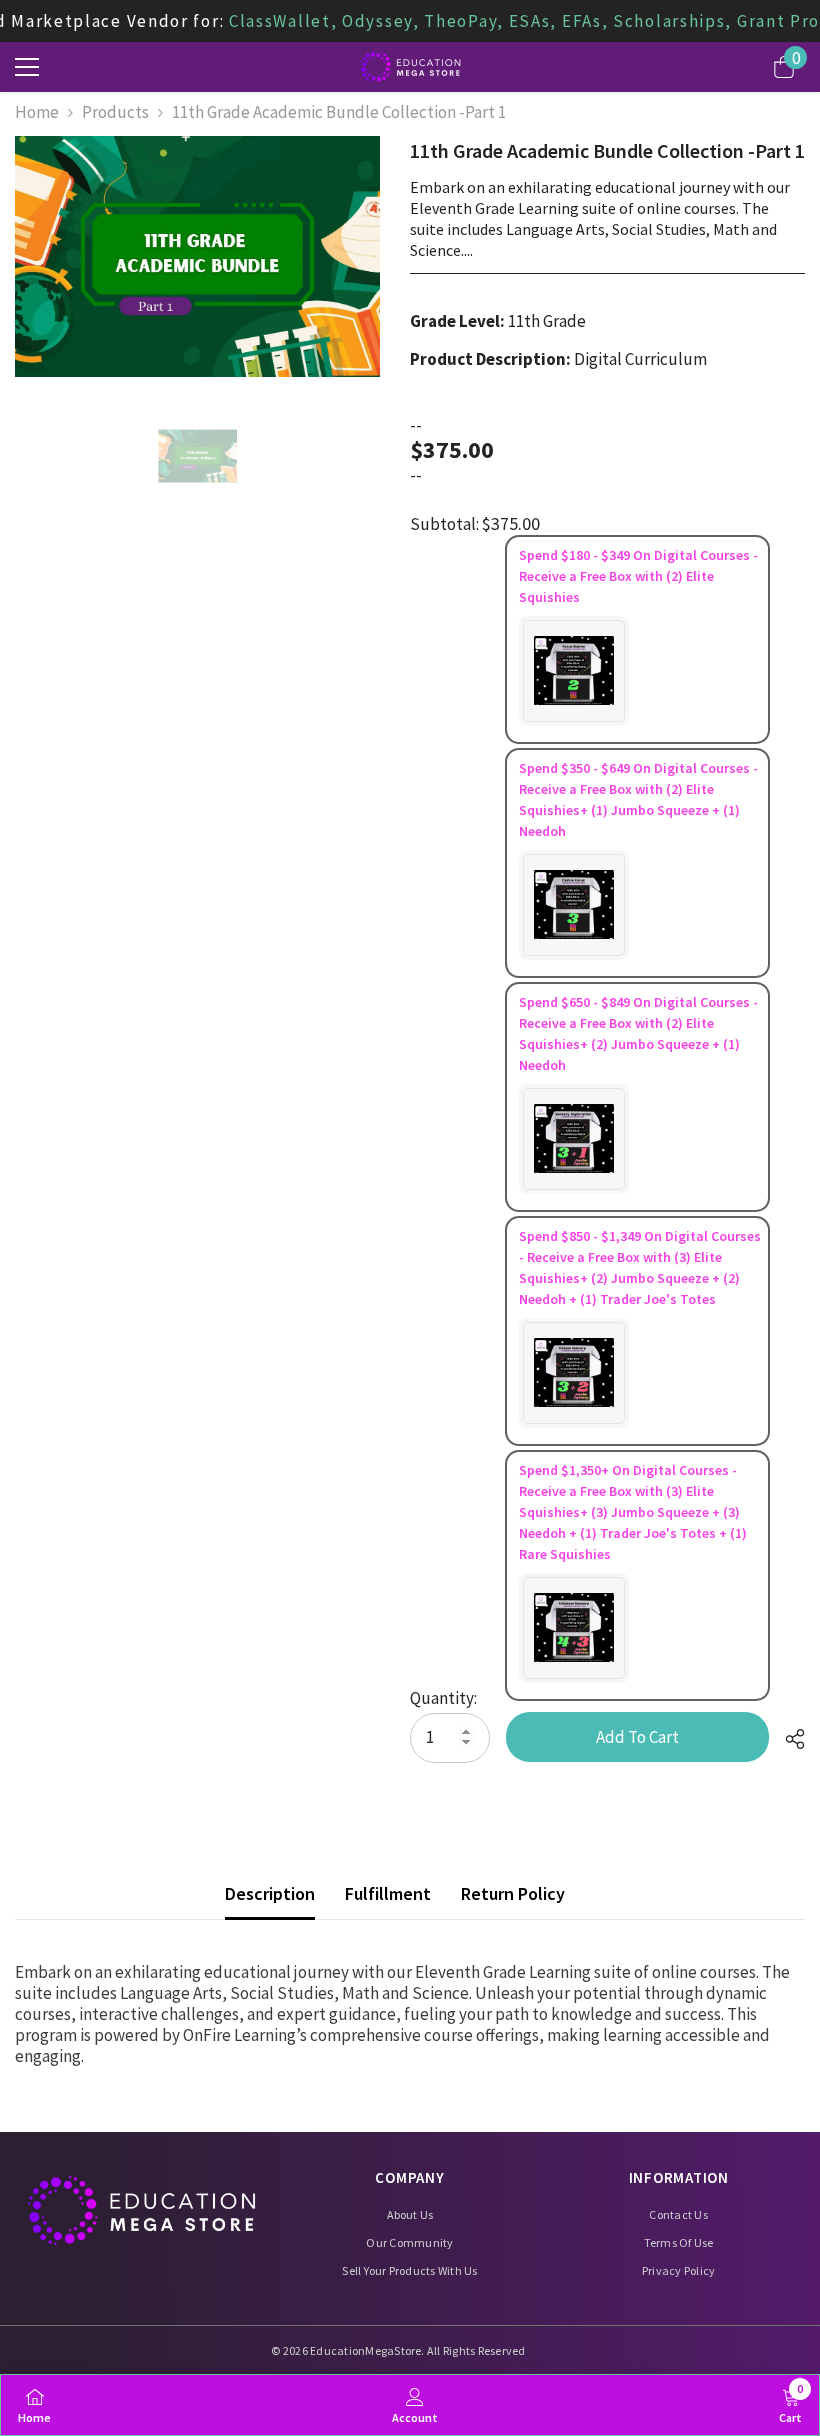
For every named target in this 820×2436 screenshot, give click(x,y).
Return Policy (513, 1893)
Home (37, 112)
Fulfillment (388, 1893)
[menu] (27, 67)
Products (115, 112)
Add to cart (637, 1737)
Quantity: (443, 1698)
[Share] (787, 1739)
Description (270, 1893)
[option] (197, 256)
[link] (415, 2404)
